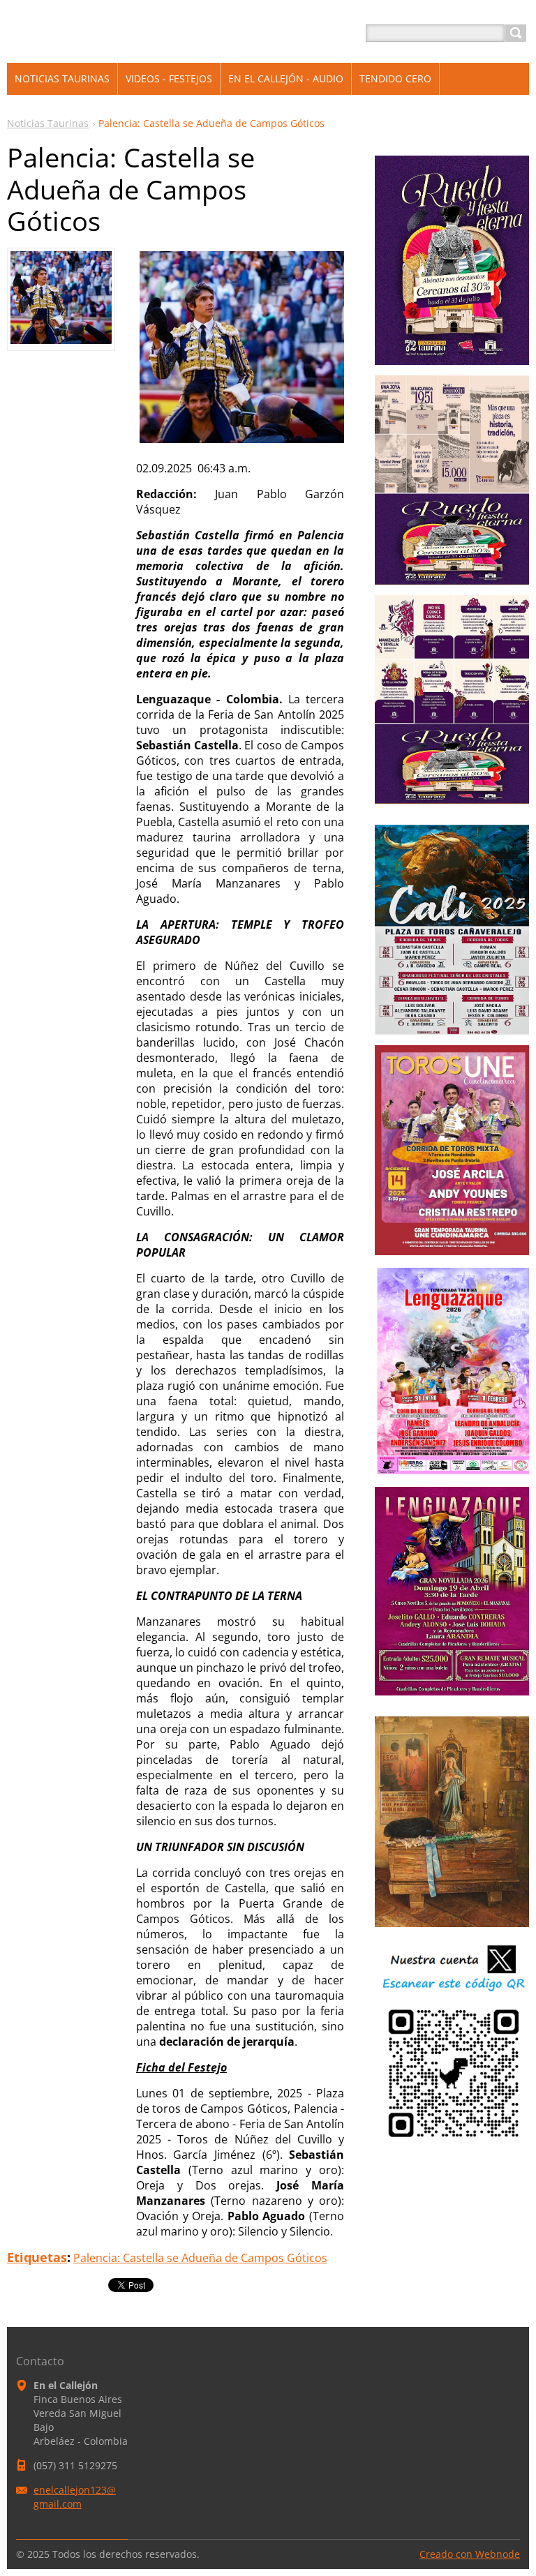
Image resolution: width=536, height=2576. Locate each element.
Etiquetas (37, 2257)
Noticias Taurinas (48, 123)
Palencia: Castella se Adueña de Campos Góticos (200, 2258)
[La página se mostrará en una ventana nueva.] (61, 340)
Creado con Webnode (470, 2554)
